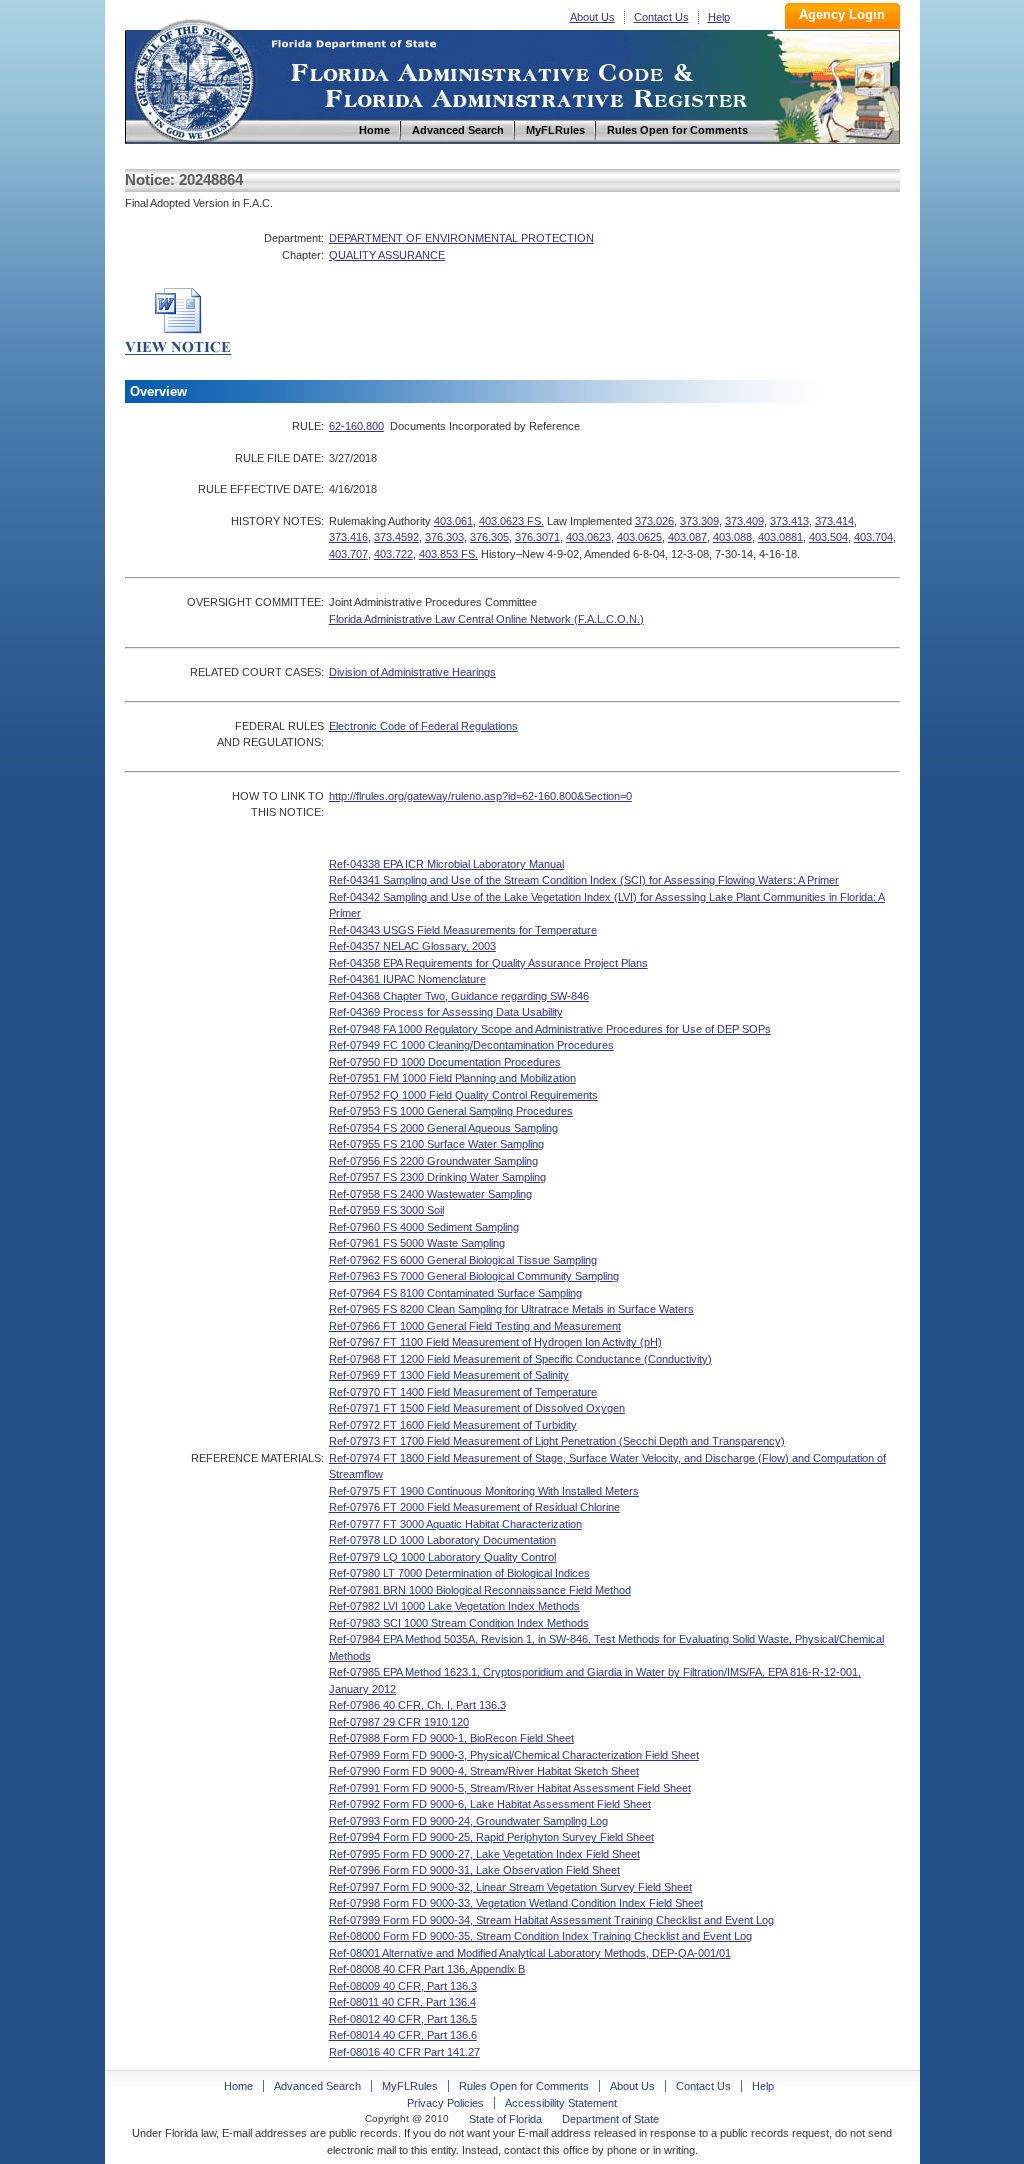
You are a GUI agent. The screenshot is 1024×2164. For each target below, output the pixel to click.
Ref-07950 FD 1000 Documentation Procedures (445, 1062)
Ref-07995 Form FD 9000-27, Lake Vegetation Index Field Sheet (484, 1854)
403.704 (873, 537)
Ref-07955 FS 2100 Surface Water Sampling (436, 1144)
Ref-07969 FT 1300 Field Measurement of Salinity (449, 1375)
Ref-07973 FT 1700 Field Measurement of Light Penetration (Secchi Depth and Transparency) (557, 1441)
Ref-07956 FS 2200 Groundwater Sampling (433, 1161)
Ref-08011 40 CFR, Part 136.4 (402, 2002)
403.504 (828, 537)
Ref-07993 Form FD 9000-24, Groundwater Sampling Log (468, 1821)
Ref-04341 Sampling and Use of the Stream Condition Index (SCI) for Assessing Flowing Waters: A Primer (584, 880)
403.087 (687, 537)
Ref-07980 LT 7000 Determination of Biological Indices (459, 1573)
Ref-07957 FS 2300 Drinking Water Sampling (437, 1177)
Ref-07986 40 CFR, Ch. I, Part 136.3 (417, 1705)
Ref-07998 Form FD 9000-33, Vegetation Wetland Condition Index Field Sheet (516, 1903)
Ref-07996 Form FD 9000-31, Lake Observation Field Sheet (474, 1870)
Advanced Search (317, 2086)
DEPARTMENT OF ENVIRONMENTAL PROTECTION (461, 238)
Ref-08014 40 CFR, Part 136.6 (403, 2035)
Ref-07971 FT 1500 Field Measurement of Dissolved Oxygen (477, 1408)
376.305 (489, 537)
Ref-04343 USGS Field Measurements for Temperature (463, 930)
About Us (592, 17)
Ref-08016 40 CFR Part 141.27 (404, 2052)
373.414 (834, 521)
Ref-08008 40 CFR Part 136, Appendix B (427, 1969)
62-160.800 (356, 426)
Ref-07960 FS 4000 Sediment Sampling (424, 1227)
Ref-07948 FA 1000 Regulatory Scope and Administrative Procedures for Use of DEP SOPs (550, 1029)
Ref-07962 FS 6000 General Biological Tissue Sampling (463, 1260)
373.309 (699, 521)
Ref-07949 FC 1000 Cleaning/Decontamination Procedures (471, 1045)
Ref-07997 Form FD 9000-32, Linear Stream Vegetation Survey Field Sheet (510, 1887)
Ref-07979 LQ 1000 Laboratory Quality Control (442, 1557)
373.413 (789, 521)
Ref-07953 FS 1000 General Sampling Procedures (451, 1111)
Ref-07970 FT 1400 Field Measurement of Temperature (463, 1392)
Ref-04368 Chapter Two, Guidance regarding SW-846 (459, 996)
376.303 (444, 537)
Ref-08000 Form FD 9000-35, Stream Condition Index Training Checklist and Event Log (540, 1936)
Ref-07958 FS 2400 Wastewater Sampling (430, 1194)
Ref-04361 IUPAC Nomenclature (407, 979)
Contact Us (661, 17)
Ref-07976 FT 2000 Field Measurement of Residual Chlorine (474, 1507)
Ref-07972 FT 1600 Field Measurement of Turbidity (453, 1425)
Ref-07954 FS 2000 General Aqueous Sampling (443, 1128)
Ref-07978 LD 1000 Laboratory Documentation (442, 1540)
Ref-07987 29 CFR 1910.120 (399, 1722)
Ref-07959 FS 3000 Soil (386, 1210)
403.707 (348, 554)
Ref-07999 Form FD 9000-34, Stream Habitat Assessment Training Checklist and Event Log (551, 1920)
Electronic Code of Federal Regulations (423, 726)
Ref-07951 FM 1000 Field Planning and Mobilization (452, 1078)
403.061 (453, 521)
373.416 (348, 537)
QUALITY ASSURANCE (387, 255)
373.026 (654, 521)
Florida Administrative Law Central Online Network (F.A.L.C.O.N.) (486, 619)
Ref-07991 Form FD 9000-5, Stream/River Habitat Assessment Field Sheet (510, 1788)
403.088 (732, 537)
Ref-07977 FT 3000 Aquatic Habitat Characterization (455, 1524)
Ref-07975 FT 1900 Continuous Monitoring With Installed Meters (484, 1491)
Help (719, 17)
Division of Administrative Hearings (412, 672)
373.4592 (396, 537)
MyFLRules (410, 2086)
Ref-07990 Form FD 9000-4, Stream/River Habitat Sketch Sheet (484, 1771)
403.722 (393, 554)
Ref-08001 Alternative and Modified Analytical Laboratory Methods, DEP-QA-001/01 (530, 1953)
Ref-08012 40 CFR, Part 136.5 (403, 2019)
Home (193, 78)
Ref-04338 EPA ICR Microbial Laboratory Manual (446, 864)
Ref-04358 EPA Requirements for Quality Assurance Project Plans (488, 963)
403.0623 (588, 537)
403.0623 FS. (511, 521)
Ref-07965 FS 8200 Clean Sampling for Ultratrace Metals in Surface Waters (511, 1309)
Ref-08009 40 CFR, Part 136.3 (403, 1986)
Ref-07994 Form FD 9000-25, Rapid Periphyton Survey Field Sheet (491, 1837)
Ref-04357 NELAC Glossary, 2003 (412, 946)
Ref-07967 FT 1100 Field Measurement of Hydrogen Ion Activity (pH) (495, 1342)
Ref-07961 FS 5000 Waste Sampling (417, 1243)
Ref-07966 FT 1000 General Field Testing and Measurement (475, 1326)
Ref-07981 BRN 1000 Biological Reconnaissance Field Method (480, 1590)
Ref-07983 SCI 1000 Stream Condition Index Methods (459, 1623)
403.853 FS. (448, 554)
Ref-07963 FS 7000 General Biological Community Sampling (474, 1276)
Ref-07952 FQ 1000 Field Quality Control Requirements (463, 1095)
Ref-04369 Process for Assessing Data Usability (446, 1012)
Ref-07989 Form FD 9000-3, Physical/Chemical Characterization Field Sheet (514, 1755)
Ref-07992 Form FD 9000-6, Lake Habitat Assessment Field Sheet (490, 1804)
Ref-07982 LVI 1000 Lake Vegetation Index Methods (454, 1606)
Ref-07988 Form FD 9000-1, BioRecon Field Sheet (451, 1738)
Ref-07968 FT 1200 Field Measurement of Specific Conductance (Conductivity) (520, 1359)
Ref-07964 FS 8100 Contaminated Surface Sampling (455, 1293)
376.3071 (537, 537)
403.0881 (780, 537)
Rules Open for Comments (524, 2086)
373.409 (744, 521)
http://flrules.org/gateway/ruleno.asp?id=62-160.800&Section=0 (480, 796)
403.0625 (639, 537)
